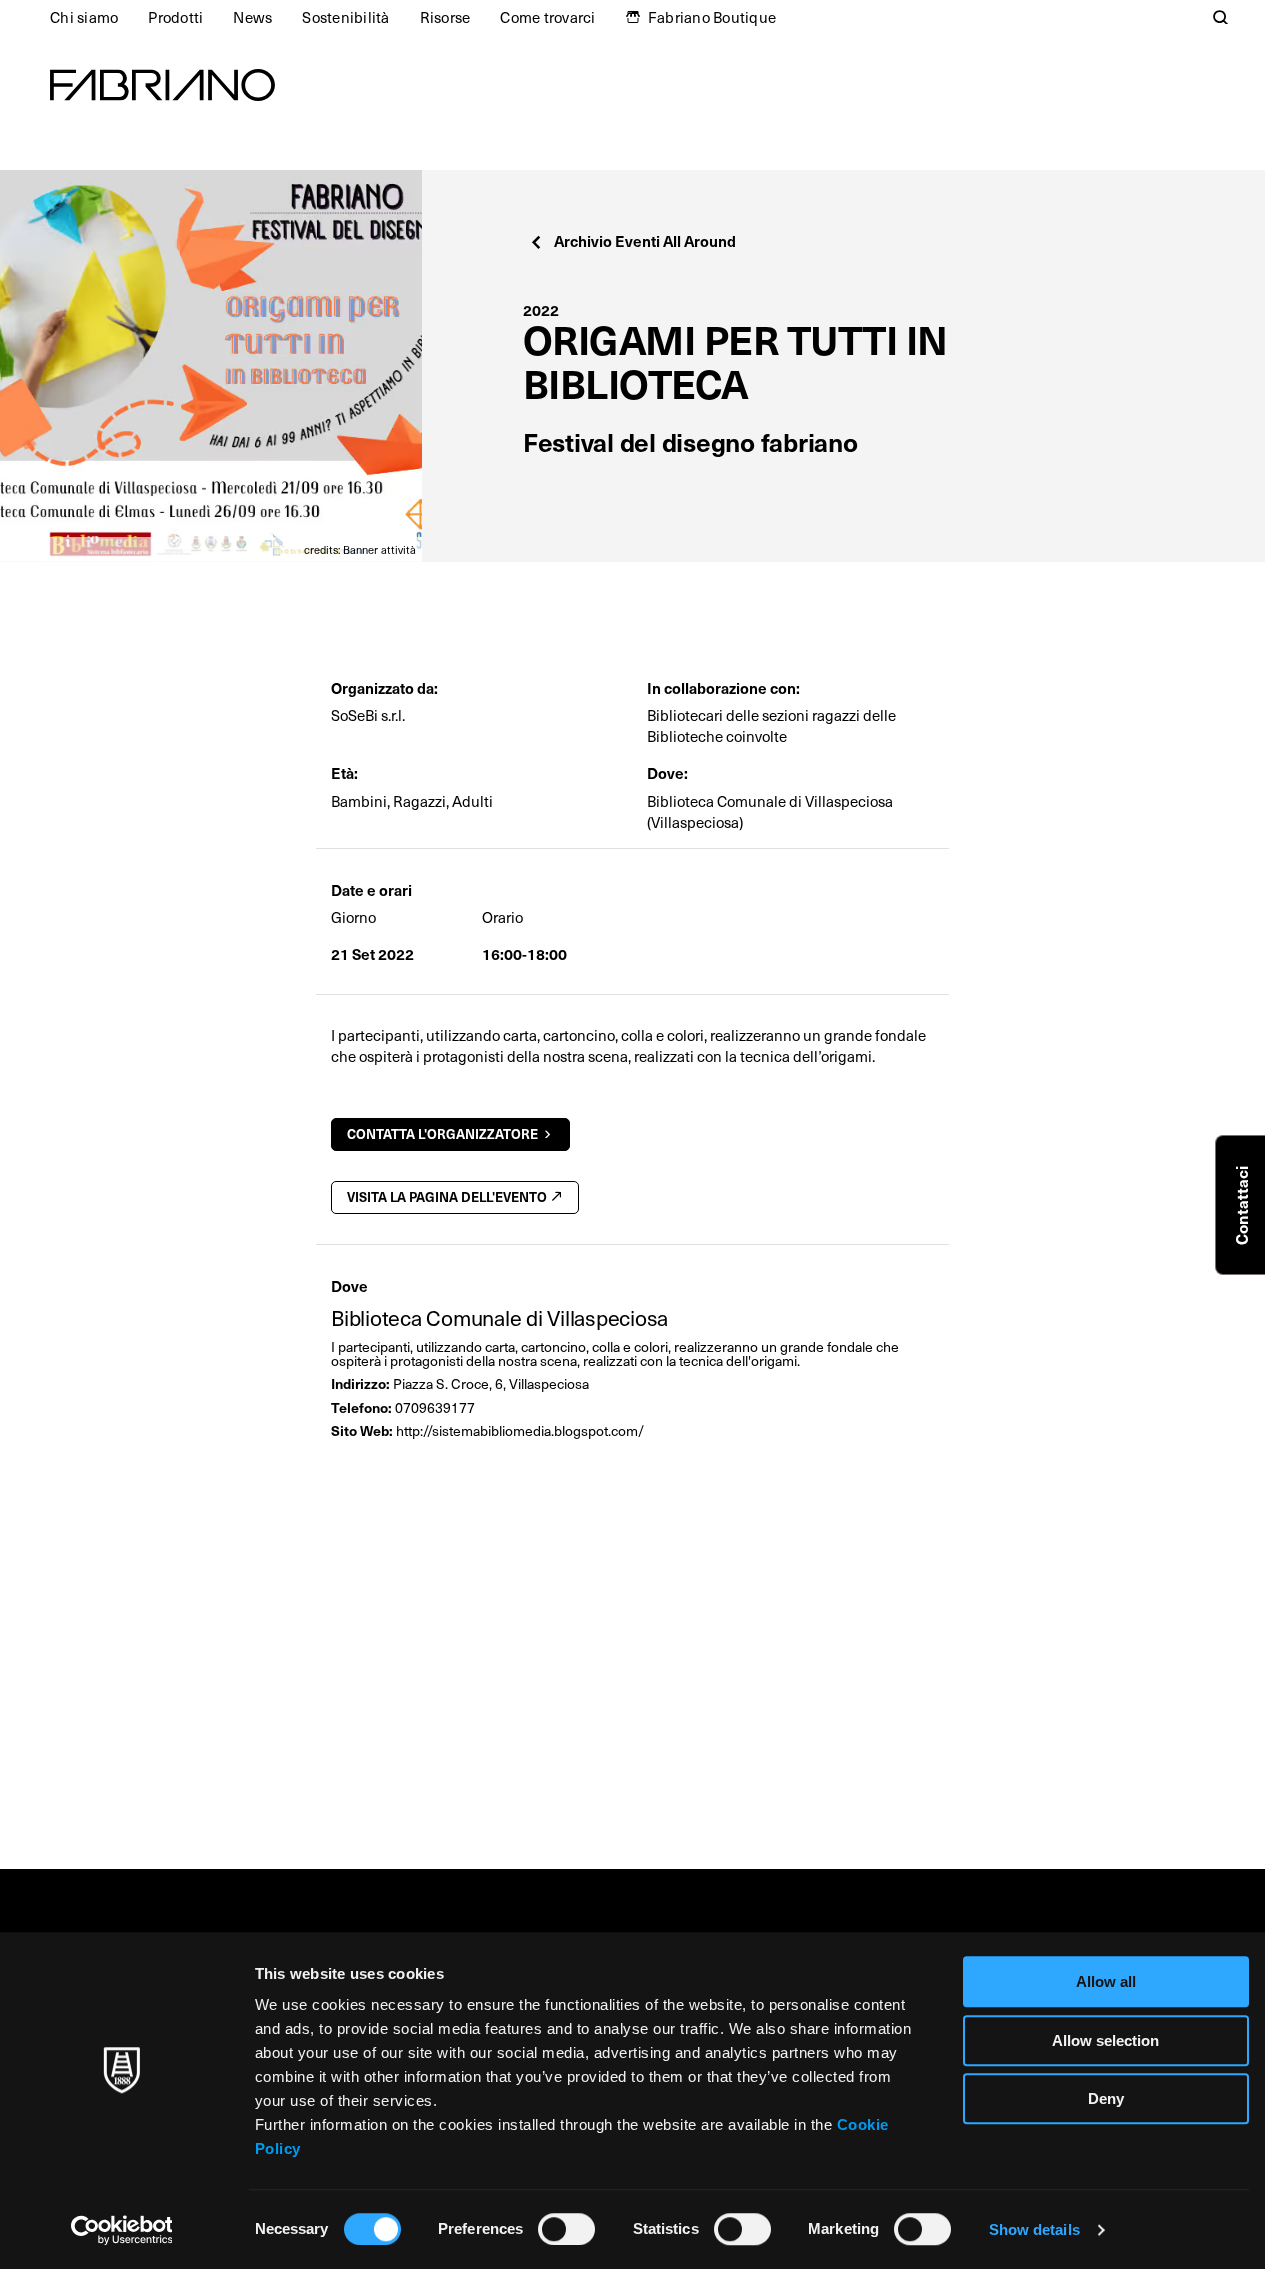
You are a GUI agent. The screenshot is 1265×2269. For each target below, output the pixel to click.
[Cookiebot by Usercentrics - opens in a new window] (121, 2230)
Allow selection (1105, 2040)
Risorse (445, 17)
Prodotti (175, 17)
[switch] (566, 2229)
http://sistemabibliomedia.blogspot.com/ (520, 1430)
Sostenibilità (345, 17)
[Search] (1221, 17)
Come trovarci (547, 17)
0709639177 (435, 1407)
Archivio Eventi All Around (645, 240)
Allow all (1106, 1981)
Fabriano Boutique (712, 17)
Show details (1034, 2229)
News (252, 17)
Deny (1106, 2098)
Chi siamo (84, 17)
